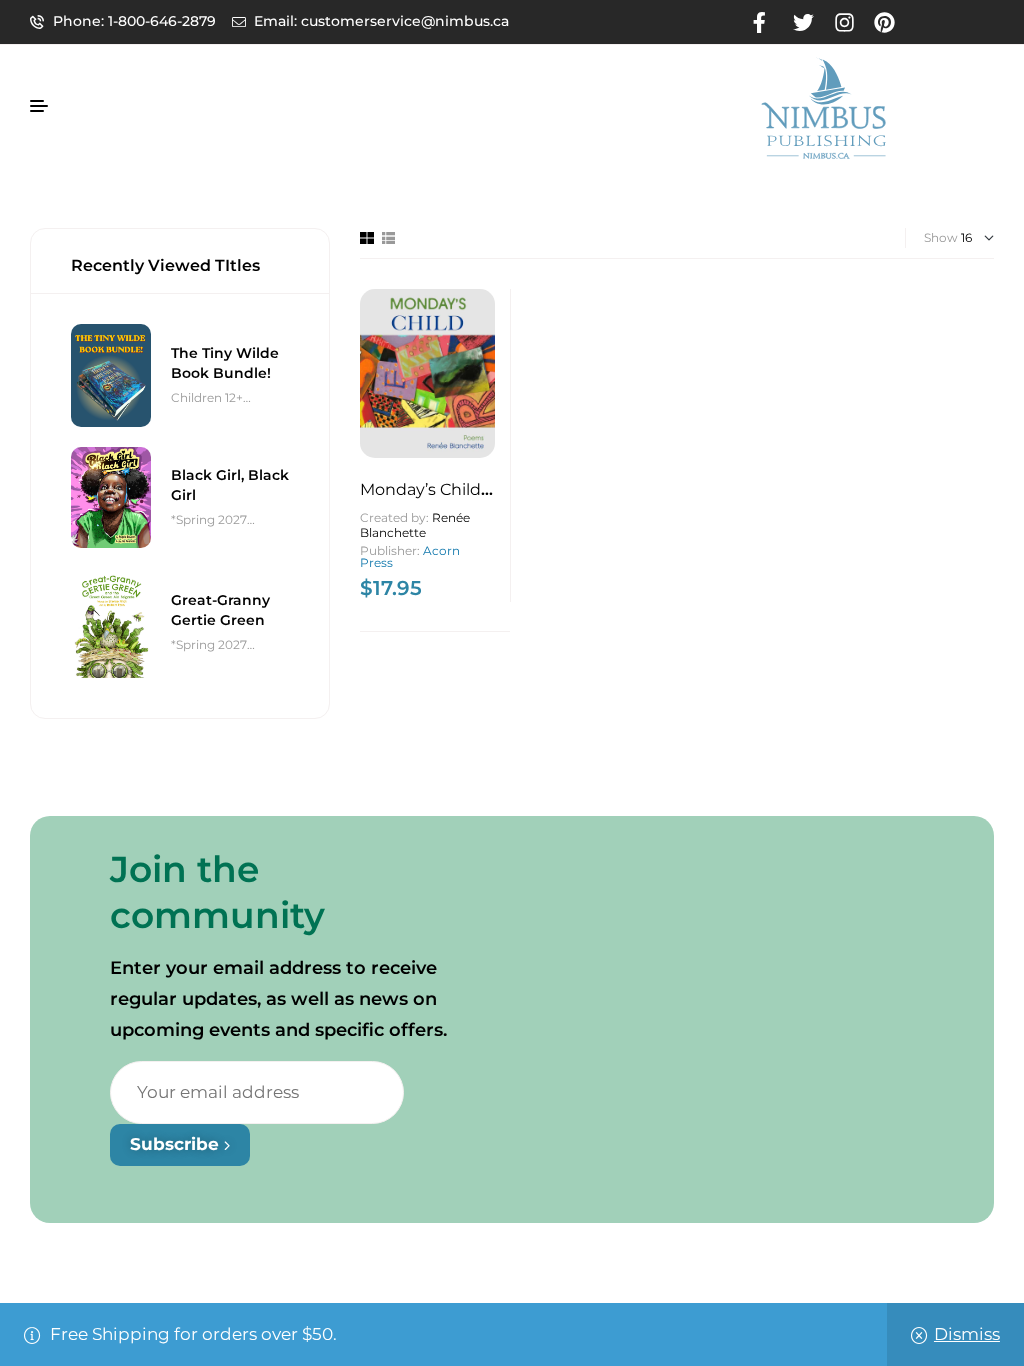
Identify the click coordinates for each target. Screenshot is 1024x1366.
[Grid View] (367, 238)
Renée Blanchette (415, 525)
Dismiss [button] (967, 1334)
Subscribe (177, 1144)
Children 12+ (207, 397)
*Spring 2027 (209, 519)
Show (941, 237)
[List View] (388, 238)
